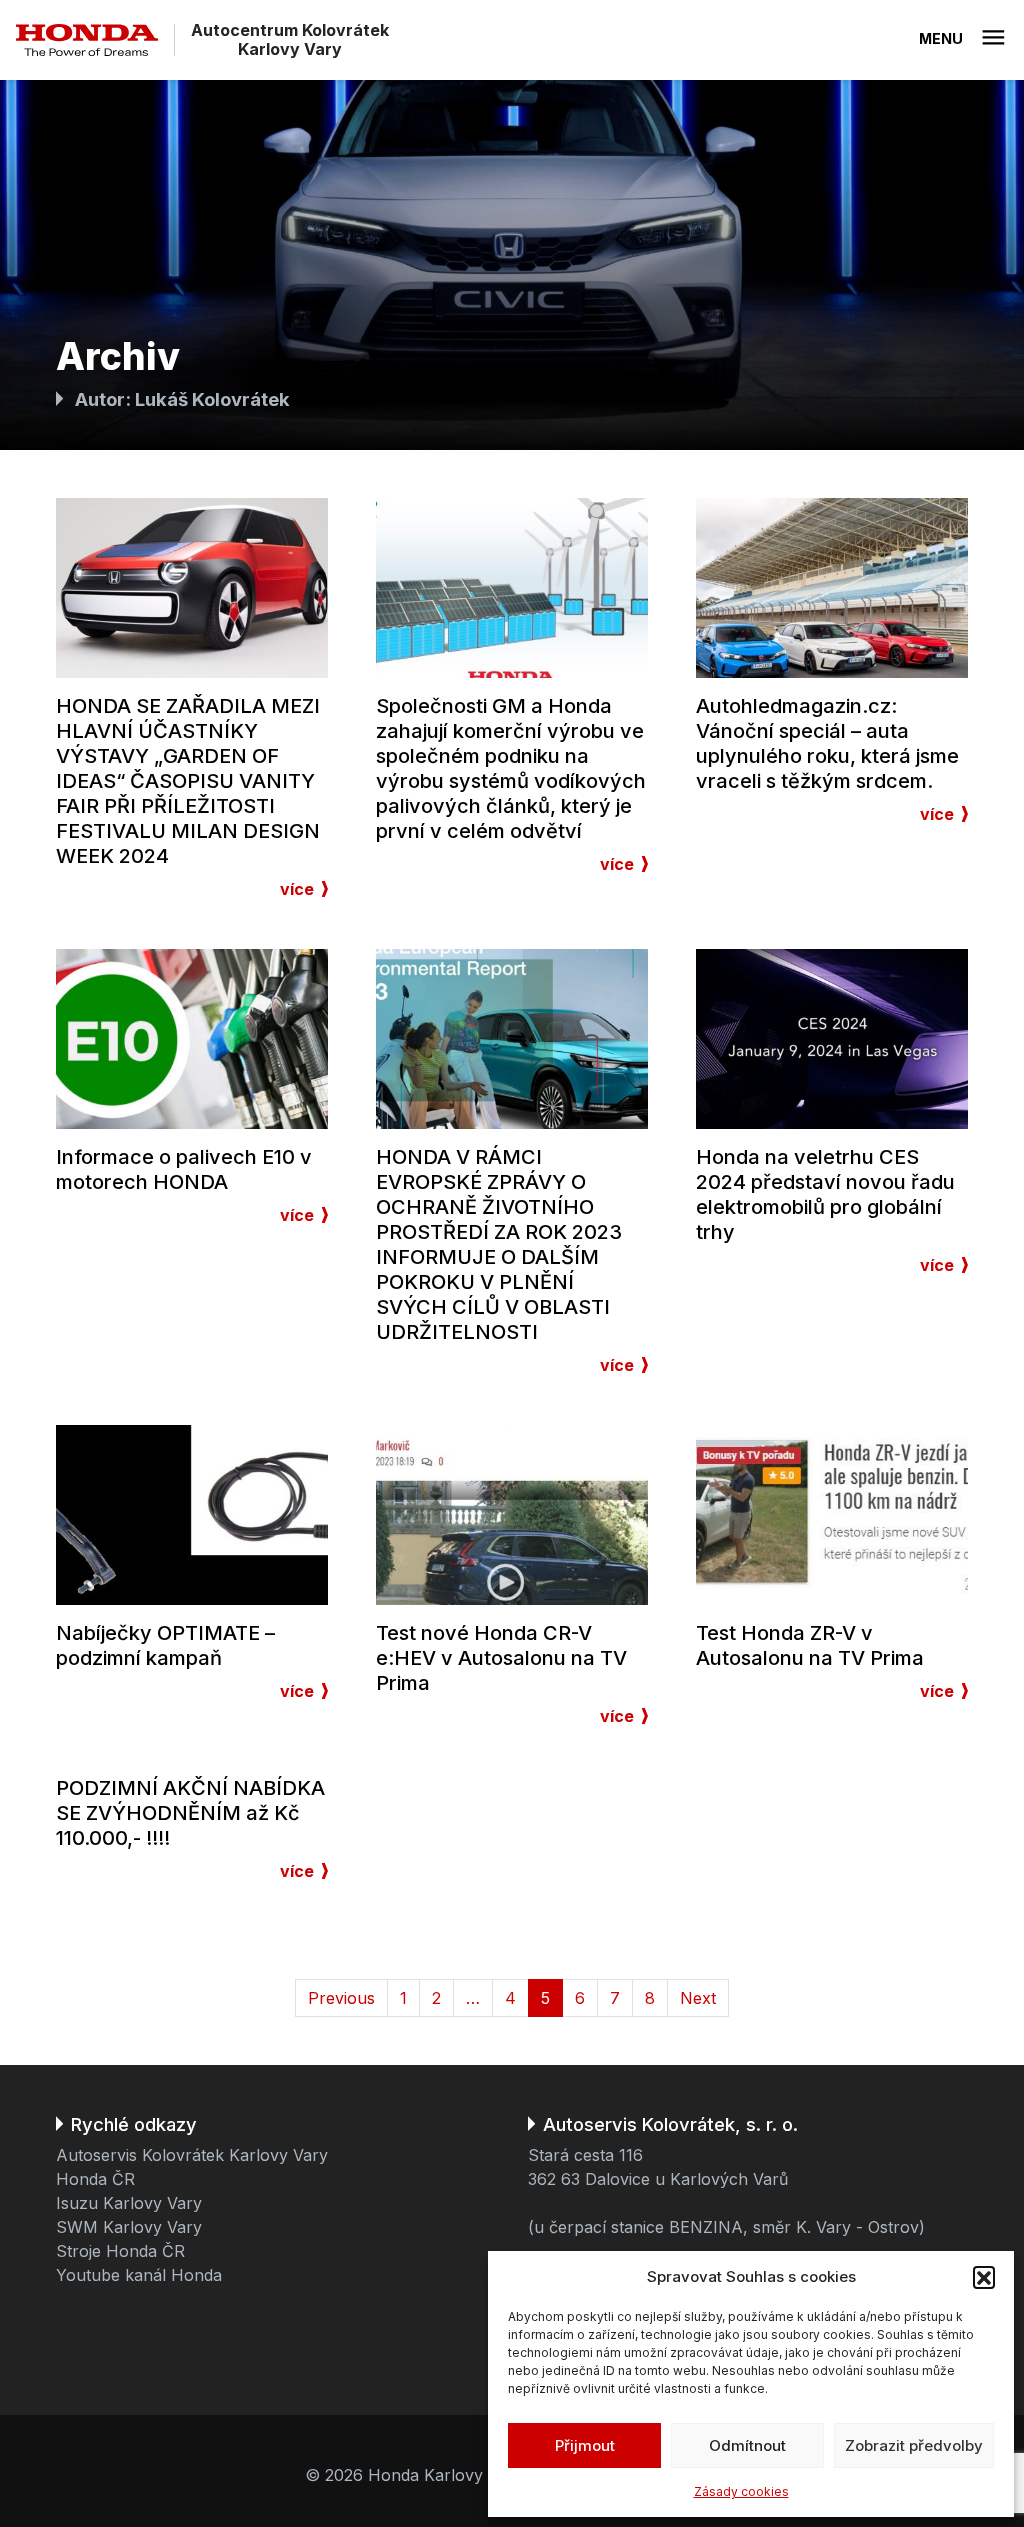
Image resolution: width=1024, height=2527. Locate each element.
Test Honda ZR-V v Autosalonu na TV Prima (810, 1645)
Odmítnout (747, 2445)
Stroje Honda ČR (120, 2251)
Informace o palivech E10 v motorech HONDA (184, 1169)
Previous (341, 1998)
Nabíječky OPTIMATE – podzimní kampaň (165, 1645)
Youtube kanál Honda (139, 2275)
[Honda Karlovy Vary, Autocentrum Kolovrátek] (87, 40)
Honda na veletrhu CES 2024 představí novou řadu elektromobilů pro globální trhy (825, 1194)
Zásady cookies (741, 2491)
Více (297, 889)
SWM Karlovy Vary (129, 2227)
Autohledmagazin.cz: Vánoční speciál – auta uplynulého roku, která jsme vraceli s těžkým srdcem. (827, 743)
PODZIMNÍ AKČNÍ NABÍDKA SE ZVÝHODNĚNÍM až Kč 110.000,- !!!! (190, 1813)
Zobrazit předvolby (914, 2445)
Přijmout (585, 2445)
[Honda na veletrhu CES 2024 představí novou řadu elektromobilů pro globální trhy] (832, 1037)
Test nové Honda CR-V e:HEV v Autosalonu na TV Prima (501, 1658)
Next (698, 1998)
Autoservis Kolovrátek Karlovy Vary (192, 2155)
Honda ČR (95, 2179)
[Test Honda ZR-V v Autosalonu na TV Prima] (832, 1513)
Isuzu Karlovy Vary (129, 2203)
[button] (984, 2277)
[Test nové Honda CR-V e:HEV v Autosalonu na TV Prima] (512, 1513)
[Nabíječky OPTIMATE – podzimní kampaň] (192, 1513)
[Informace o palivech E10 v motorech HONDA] (192, 1037)
